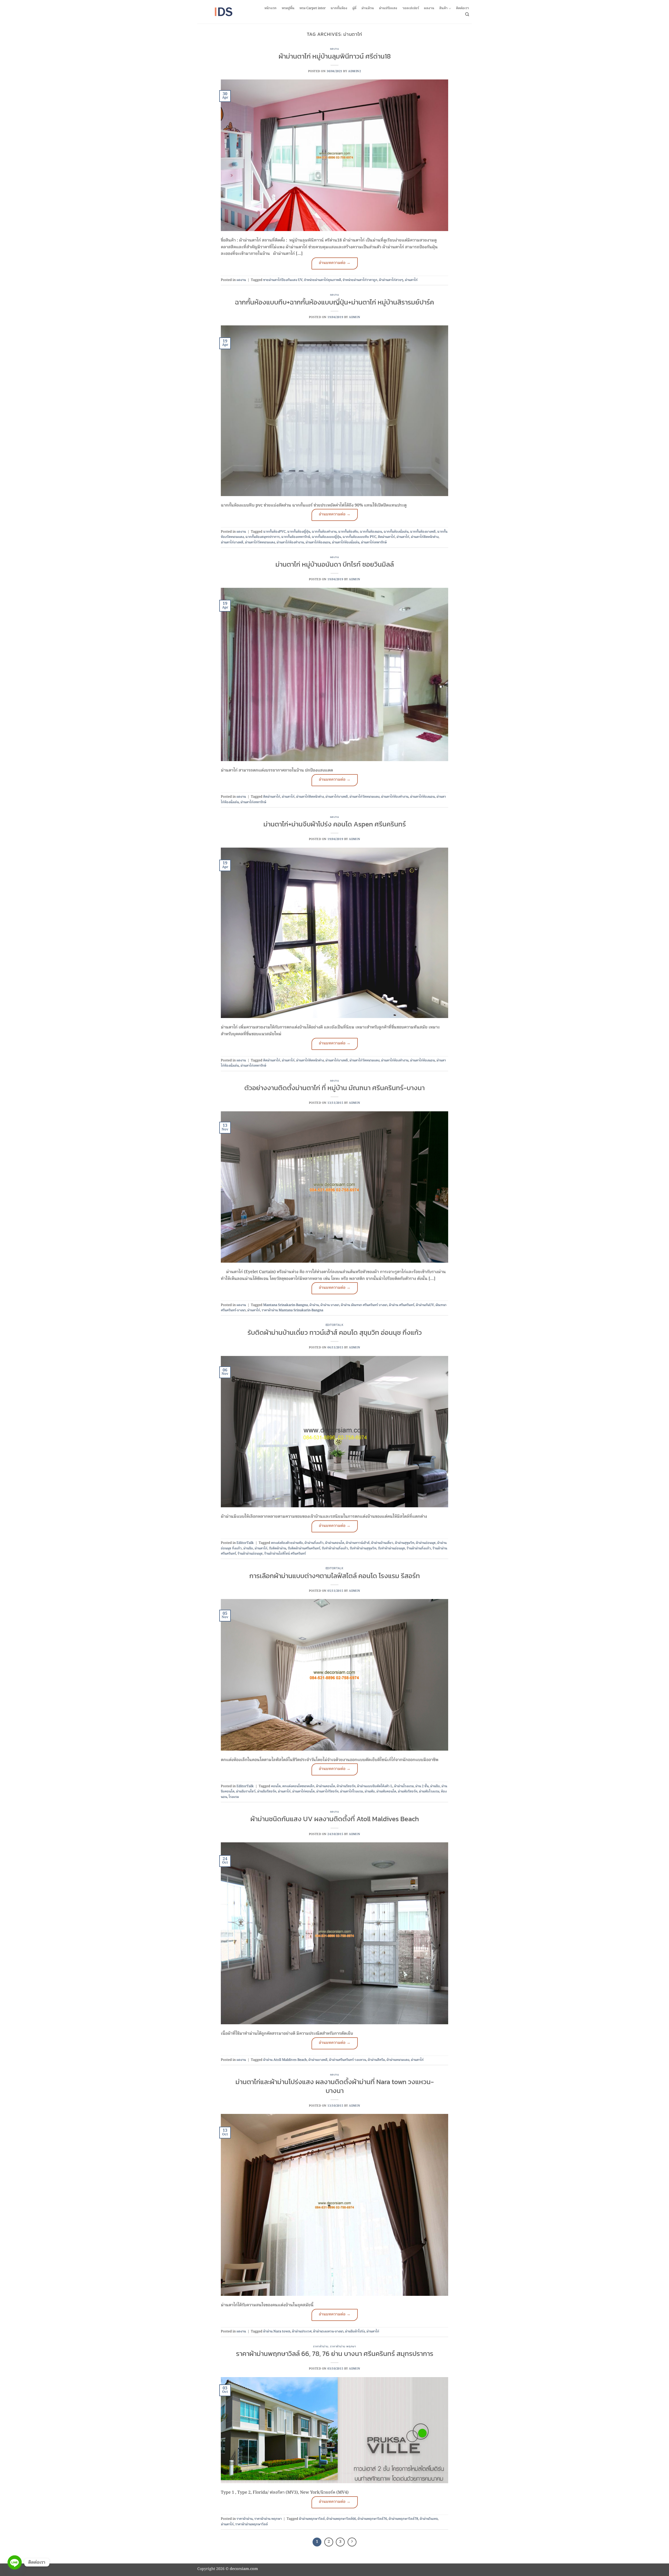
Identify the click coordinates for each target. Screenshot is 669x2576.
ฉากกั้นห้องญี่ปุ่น (299, 532)
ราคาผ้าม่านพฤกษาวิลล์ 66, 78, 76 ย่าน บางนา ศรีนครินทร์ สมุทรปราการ (335, 2354)
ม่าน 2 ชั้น (422, 1786)
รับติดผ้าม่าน (278, 1548)
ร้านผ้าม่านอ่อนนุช (250, 1554)
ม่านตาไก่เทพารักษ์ (374, 542)
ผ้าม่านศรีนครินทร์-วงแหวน (348, 2060)
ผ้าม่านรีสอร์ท (346, 1786)
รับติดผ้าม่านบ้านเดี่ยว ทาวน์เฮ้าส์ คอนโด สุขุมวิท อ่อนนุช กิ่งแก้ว (335, 1332)
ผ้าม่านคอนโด (335, 1543)
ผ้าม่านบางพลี (318, 2060)
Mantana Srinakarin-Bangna (286, 1305)
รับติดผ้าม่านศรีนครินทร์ (304, 1548)
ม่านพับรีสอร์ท (408, 1792)
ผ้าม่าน (314, 1305)
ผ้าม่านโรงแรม (404, 1786)
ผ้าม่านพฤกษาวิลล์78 (403, 2519)
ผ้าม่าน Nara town (277, 2331)
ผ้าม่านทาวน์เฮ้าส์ (358, 1543)
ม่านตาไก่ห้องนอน (318, 542)
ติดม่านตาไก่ (386, 537)
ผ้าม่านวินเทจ (429, 2519)
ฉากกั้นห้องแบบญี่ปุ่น (326, 537)
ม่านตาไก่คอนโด (303, 1792)
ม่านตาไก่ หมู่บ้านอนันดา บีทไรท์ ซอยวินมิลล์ (335, 564)
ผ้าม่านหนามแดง (398, 2060)
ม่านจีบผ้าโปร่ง (355, 2331)
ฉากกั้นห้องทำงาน (324, 532)
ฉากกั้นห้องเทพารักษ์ (296, 537)
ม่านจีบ (248, 1548)
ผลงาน (429, 8)
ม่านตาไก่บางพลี (232, 542)
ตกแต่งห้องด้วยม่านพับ (287, 1543)
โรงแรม (234, 1797)
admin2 (354, 71)
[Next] (352, 2542)
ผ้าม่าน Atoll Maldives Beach (285, 2060)
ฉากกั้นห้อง (339, 8)
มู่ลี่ (354, 8)
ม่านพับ (370, 1792)
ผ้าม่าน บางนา (330, 1305)
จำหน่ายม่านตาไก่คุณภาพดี (322, 280)
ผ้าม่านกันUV (425, 1305)
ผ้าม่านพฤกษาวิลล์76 (372, 2519)
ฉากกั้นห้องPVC (274, 532)
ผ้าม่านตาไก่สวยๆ (391, 280)
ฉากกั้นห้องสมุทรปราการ (263, 537)
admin (354, 317)
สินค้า (443, 8)
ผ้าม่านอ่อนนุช (426, 1543)
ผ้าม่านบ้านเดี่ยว (382, 1543)
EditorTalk (335, 1325)
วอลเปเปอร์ (411, 8)
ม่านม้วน (368, 8)
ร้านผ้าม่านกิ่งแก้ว (419, 1548)
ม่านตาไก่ (411, 280)
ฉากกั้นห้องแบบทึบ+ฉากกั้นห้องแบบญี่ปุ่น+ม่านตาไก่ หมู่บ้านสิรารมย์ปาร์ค (334, 302)
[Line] (15, 2562)
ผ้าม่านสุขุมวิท (405, 1543)
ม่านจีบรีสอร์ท (267, 1792)
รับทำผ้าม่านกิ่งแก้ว (335, 1548)
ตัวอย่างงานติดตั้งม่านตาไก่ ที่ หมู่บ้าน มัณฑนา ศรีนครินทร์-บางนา (334, 1088)
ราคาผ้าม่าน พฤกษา (343, 2346)
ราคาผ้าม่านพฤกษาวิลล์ (252, 2524)
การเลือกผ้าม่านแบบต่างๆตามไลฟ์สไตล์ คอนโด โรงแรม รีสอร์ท (335, 1576)
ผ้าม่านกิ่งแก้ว (314, 1543)
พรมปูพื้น (288, 8)
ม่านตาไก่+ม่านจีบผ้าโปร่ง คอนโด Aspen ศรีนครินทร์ (335, 824)
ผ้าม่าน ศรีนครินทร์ (402, 1305)
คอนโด (276, 1786)
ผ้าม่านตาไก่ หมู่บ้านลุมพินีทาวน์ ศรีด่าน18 (335, 56)
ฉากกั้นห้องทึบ (348, 532)
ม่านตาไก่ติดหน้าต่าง (425, 537)
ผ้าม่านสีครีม (376, 2060)
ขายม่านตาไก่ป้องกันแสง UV (283, 280)
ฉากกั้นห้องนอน (371, 532)
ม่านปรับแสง (388, 8)
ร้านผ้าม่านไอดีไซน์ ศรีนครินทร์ (285, 1554)
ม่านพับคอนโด (386, 1792)
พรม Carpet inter (313, 8)
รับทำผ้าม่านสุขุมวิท (363, 1548)
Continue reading (335, 263)
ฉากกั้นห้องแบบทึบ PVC (359, 537)
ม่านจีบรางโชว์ (246, 1792)
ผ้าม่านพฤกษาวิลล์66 (341, 2519)
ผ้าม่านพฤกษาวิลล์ (312, 2519)
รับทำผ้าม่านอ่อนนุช (391, 1548)
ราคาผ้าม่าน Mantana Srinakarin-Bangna (292, 1310)
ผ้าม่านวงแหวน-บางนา (328, 2331)
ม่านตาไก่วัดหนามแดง (260, 542)
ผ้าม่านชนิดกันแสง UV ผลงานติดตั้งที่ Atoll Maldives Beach (335, 1819)
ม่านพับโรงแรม (429, 1792)
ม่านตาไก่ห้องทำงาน (290, 542)
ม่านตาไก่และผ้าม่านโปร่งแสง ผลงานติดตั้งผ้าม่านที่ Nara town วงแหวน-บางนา (335, 2086)
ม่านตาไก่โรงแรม (351, 1792)
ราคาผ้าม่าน (321, 2346)
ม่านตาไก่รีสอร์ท (327, 1792)
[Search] (467, 14)
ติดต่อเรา (463, 8)
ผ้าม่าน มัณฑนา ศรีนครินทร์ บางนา (364, 1305)
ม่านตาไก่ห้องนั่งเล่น (346, 542)
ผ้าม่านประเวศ (302, 2331)
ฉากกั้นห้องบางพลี (423, 532)
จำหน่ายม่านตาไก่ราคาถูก (360, 280)
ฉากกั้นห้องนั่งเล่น (396, 532)
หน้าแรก (270, 8)
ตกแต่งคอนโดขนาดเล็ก (298, 1786)
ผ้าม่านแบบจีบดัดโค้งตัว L (375, 1786)
